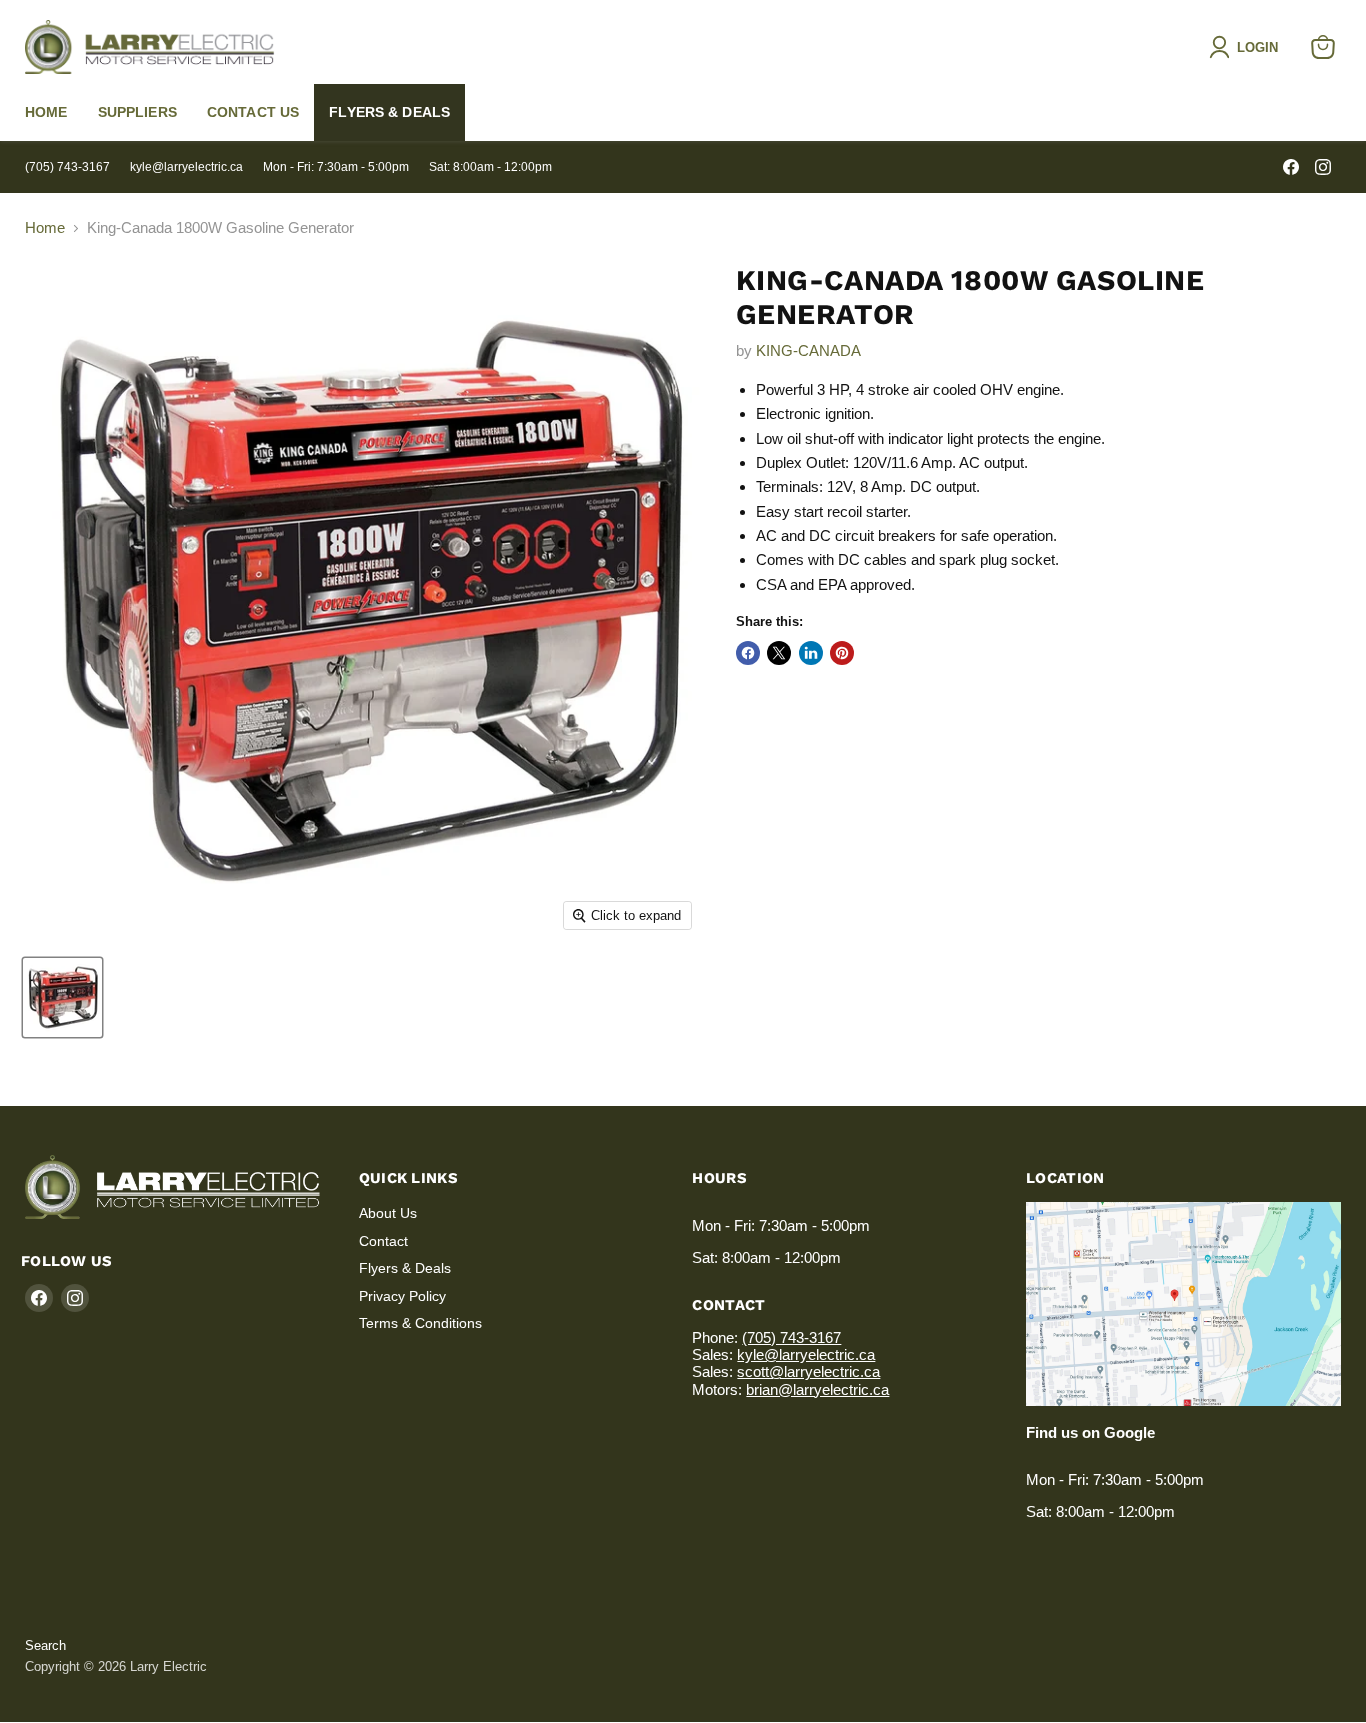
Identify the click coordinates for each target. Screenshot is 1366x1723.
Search (45, 1645)
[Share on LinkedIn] (811, 653)
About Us (388, 1213)
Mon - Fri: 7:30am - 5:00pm (336, 167)
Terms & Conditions (420, 1323)
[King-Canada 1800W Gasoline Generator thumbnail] (62, 997)
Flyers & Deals (389, 112)
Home (46, 112)
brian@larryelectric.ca (817, 1389)
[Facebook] (1291, 167)
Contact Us (253, 112)
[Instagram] (1323, 167)
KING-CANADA (808, 350)
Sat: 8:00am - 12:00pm (490, 167)
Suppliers (137, 112)
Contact (383, 1241)
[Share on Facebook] (748, 653)
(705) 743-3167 (67, 167)
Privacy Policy (402, 1296)
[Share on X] (779, 653)
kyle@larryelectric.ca (186, 167)
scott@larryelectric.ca (808, 1371)
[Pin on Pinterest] (842, 653)
